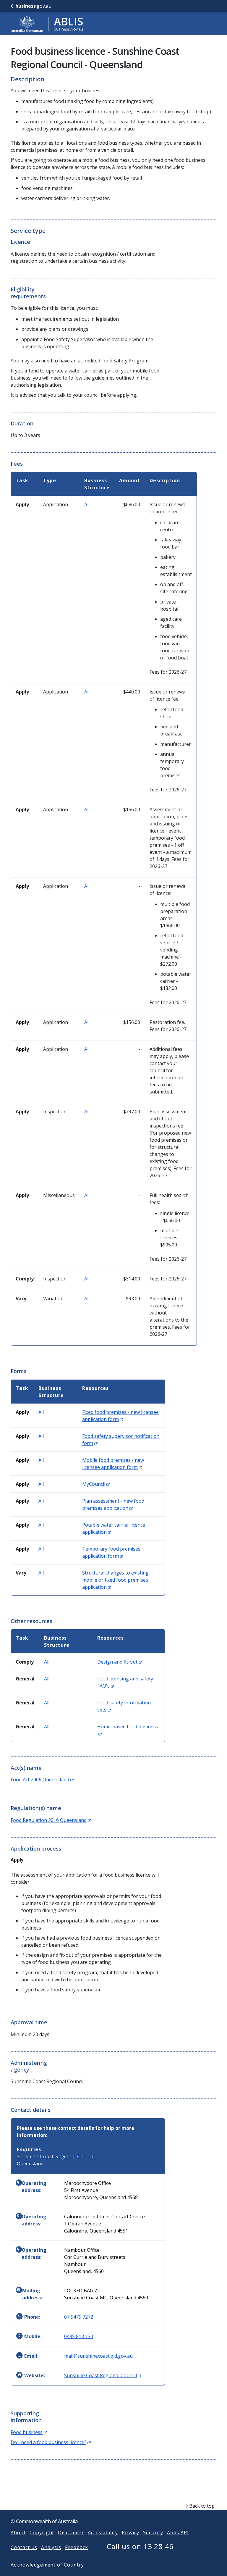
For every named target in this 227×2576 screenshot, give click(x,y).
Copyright (42, 2533)
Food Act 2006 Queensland (42, 1780)
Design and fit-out (120, 1662)
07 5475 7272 (79, 2317)
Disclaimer (71, 2533)
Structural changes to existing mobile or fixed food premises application (115, 1580)
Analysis (51, 2547)
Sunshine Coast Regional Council (103, 2375)
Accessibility (103, 2533)
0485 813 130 (79, 2336)
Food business (29, 2432)
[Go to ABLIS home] (47, 24)
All (87, 504)
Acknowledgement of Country (47, 2565)
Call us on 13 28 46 (140, 2546)
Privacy (131, 2533)
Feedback (77, 2547)
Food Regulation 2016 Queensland (51, 1820)
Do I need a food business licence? (51, 2442)
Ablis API (178, 2533)
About (18, 2533)
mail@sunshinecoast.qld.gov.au (98, 2356)
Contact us (24, 2547)
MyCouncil (96, 1484)
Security (153, 2533)
